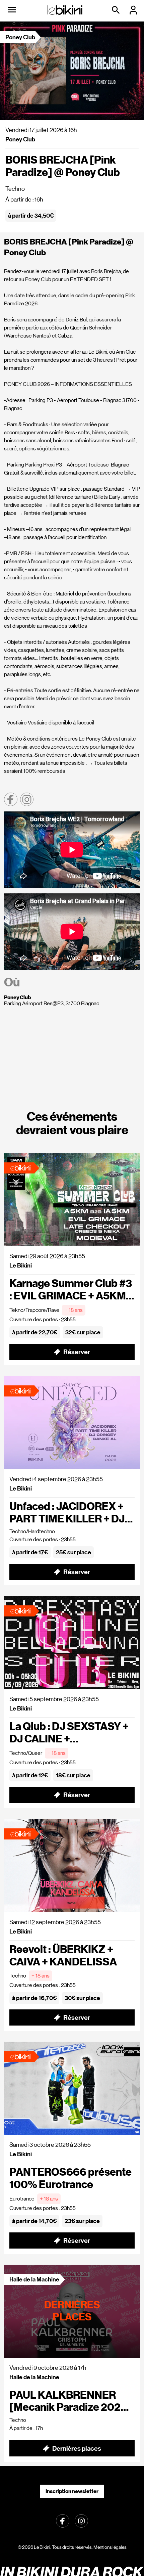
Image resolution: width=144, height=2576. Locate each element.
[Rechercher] (117, 10)
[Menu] (12, 10)
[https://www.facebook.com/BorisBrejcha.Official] (11, 799)
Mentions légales (110, 2547)
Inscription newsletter (72, 2491)
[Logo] (65, 10)
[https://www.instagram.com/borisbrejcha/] (27, 799)
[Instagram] (81, 2521)
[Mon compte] (134, 10)
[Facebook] (63, 2521)
